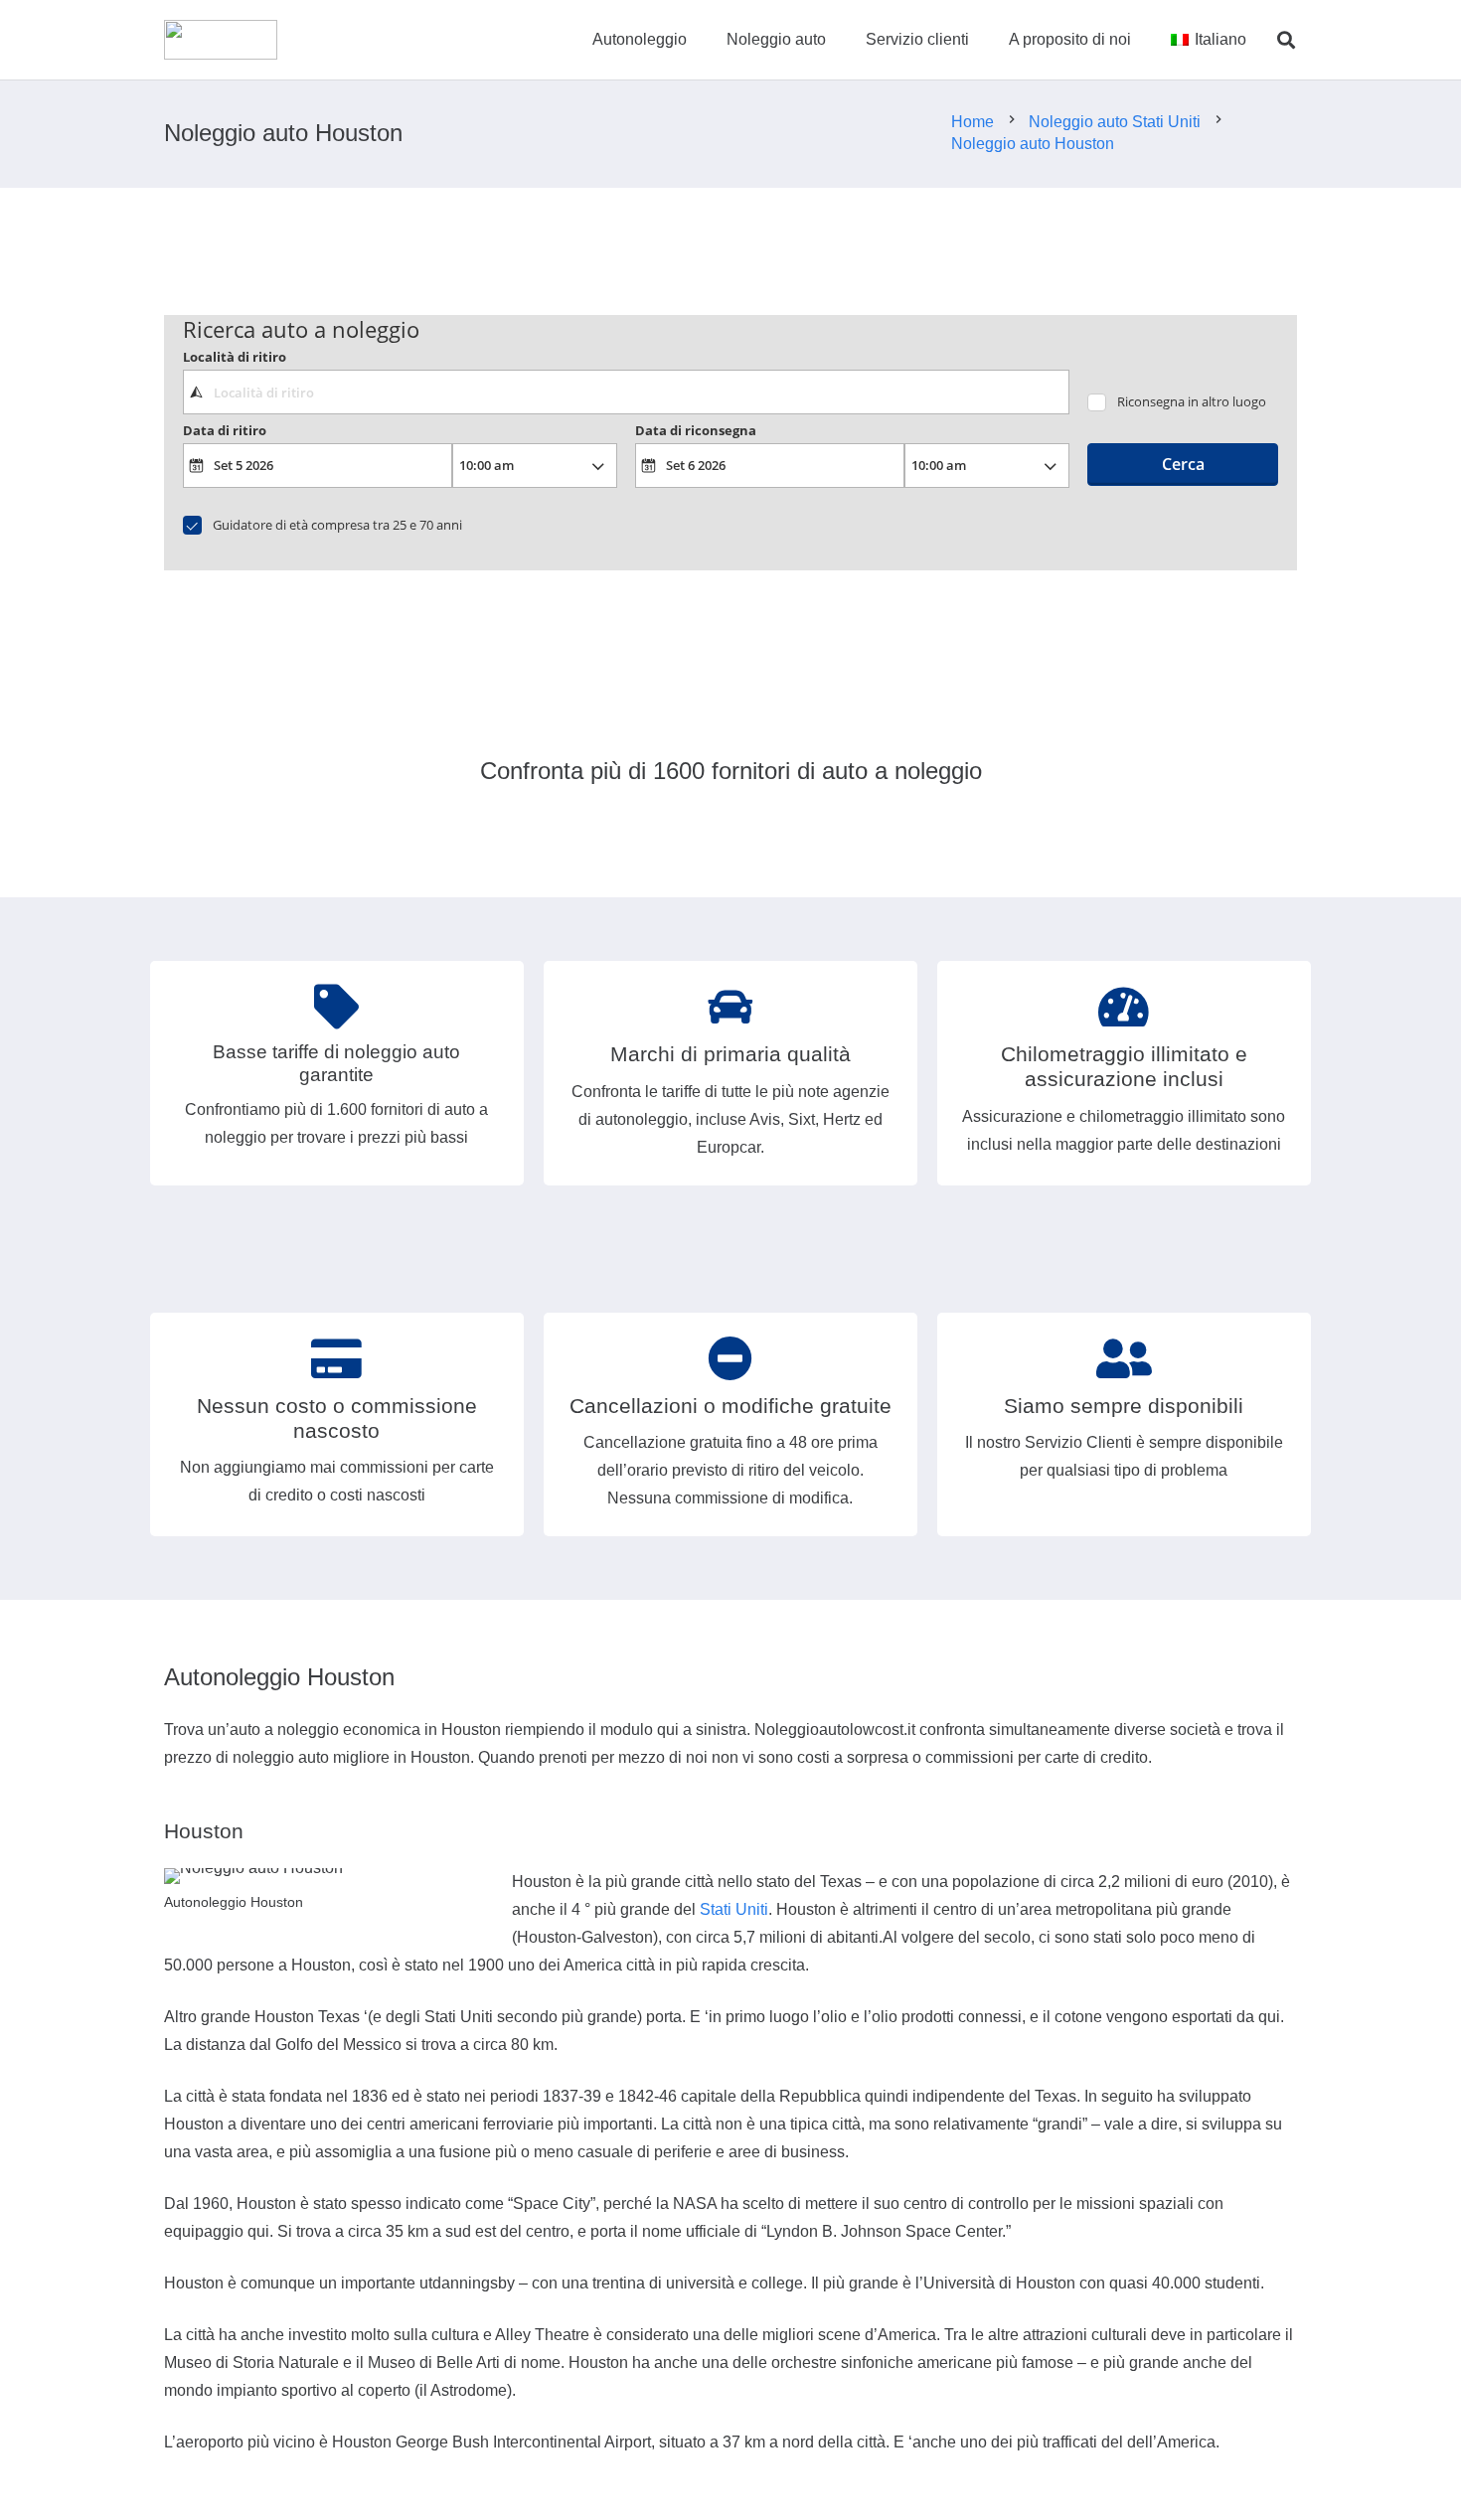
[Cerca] (1286, 40)
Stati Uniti (734, 1909)
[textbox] (626, 392)
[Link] (221, 40)
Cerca (1183, 464)
